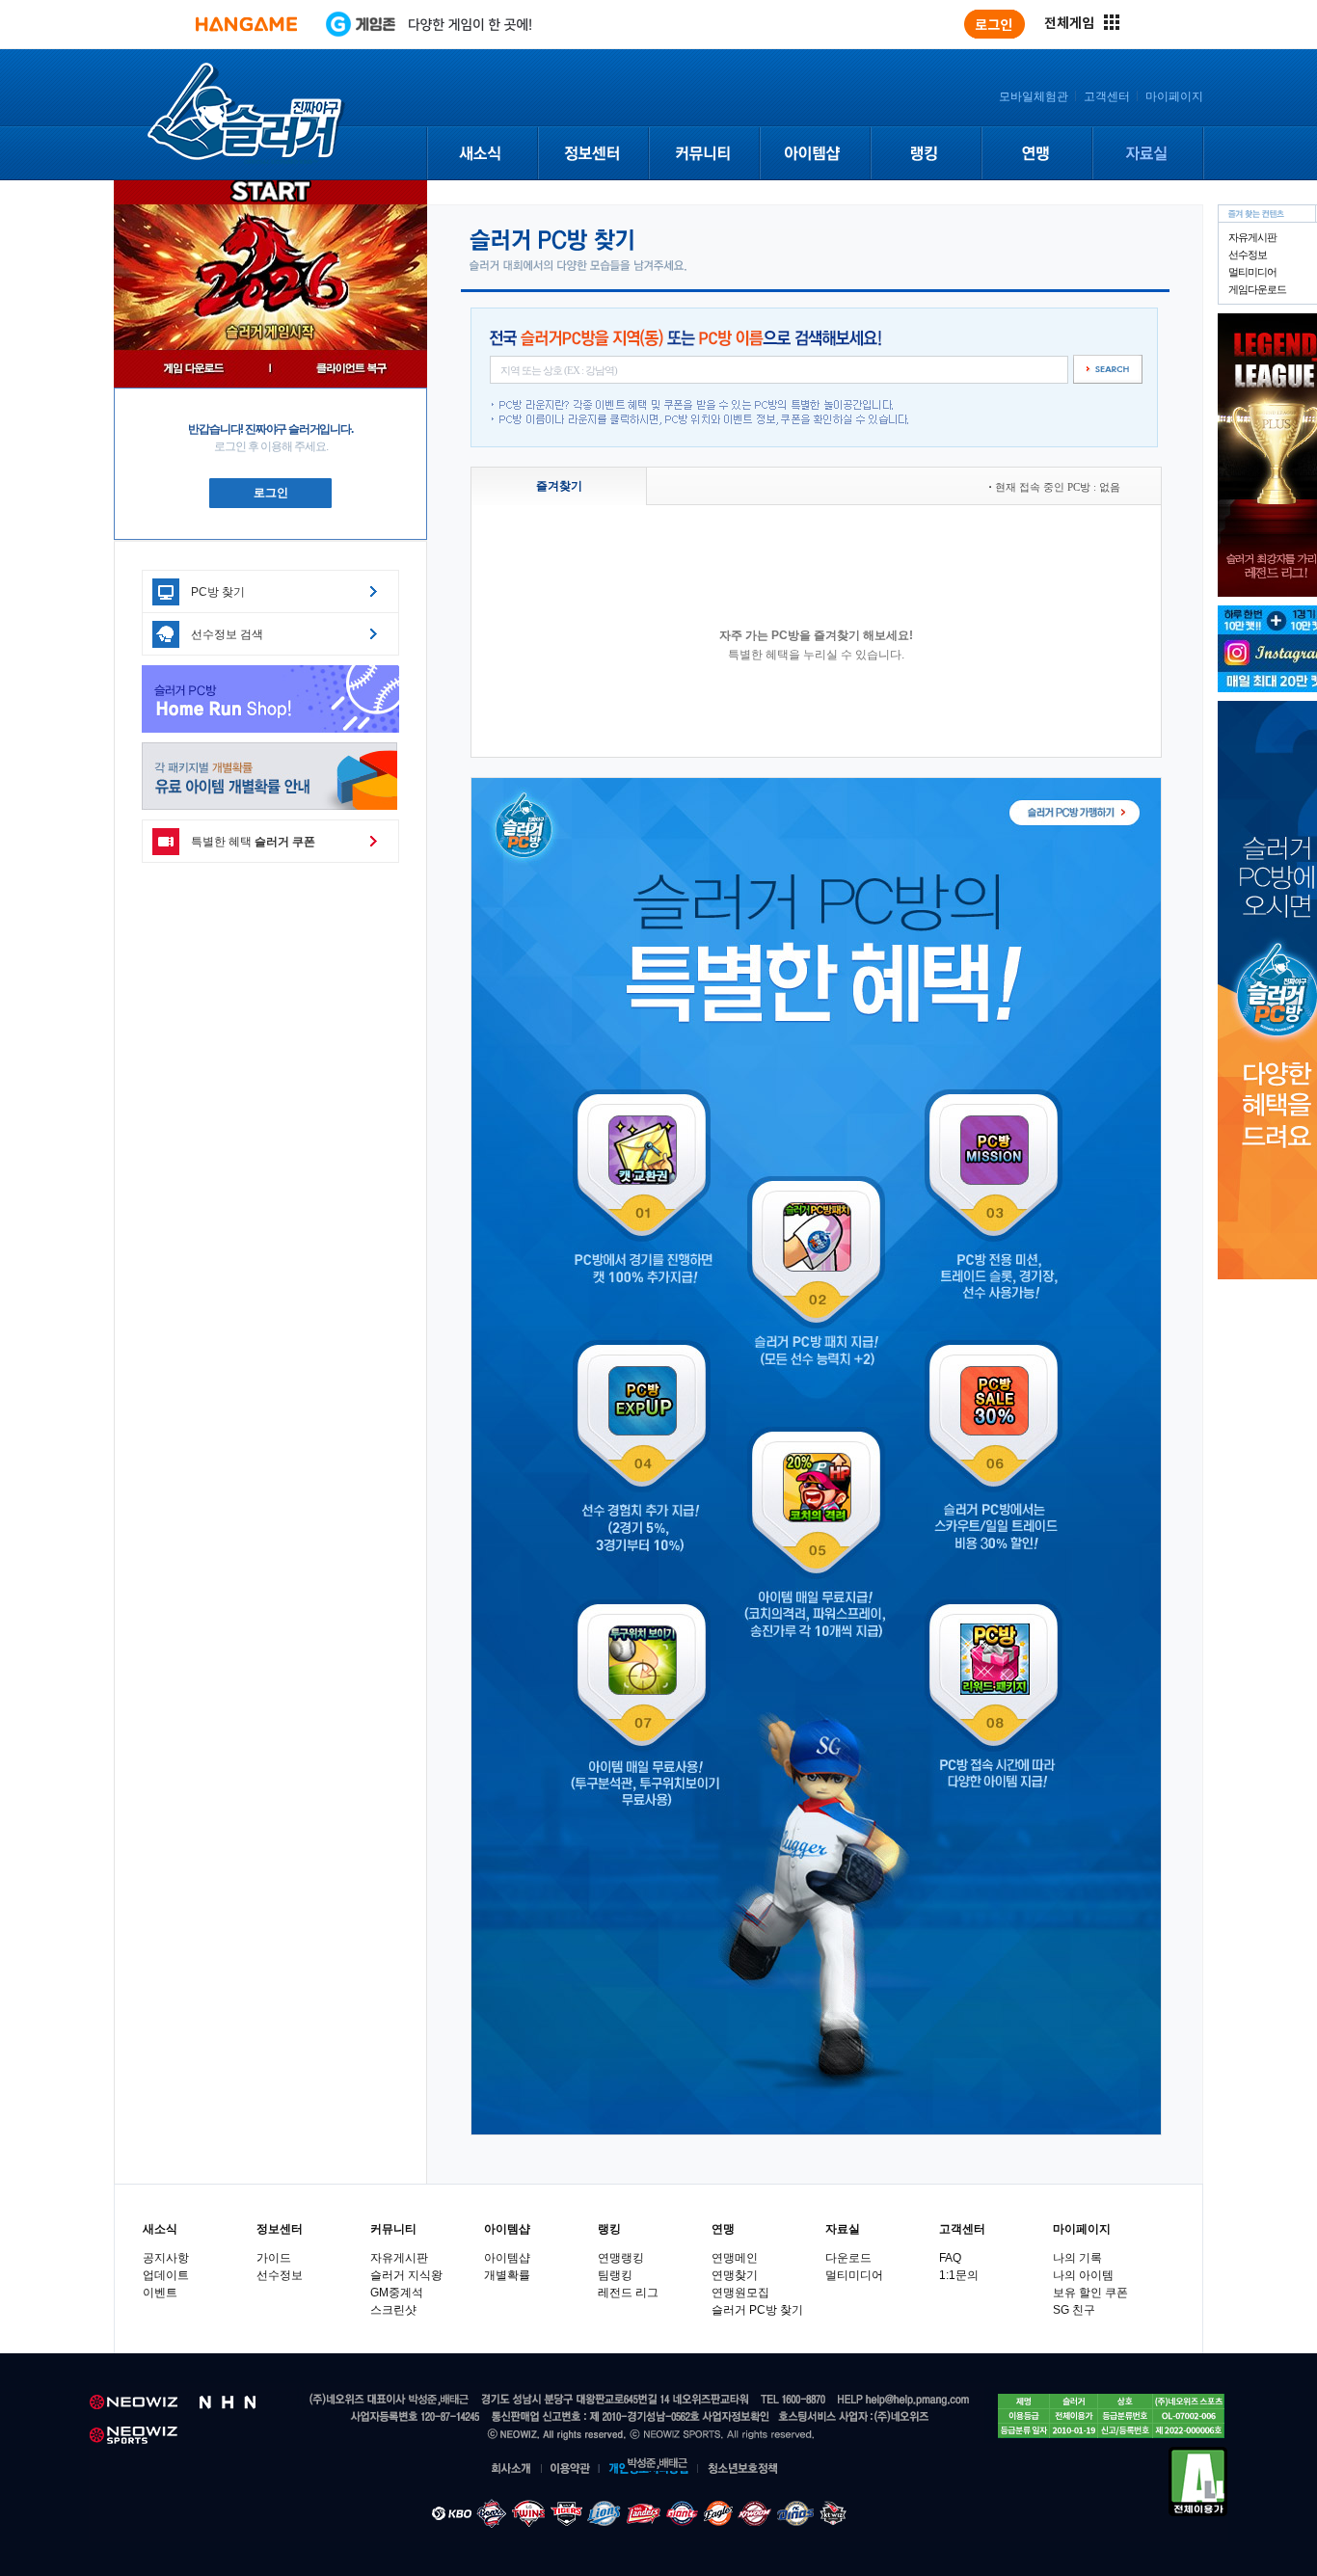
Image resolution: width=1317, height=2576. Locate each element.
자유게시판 (1252, 237)
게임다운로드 (1257, 289)
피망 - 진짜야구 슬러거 (246, 114)
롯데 (716, 2514)
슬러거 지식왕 (406, 2275)
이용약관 (571, 2469)
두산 (606, 2514)
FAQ (950, 2258)
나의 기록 (1077, 2258)
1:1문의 (959, 2275)
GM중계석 (397, 2293)
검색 (1108, 369)
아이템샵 (814, 154)
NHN (240, 2402)
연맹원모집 (740, 2293)
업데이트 (166, 2275)
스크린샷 (393, 2310)
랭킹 (925, 154)
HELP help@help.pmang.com (903, 2400)
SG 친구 (1074, 2310)
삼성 (531, 2514)
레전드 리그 (628, 2293)
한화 (753, 2514)
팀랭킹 (615, 2275)
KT (642, 2514)
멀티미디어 (1252, 272)
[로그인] (994, 24)
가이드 (274, 2258)
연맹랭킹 (621, 2258)
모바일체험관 (1034, 96)
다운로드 (848, 2258)
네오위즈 (134, 2402)
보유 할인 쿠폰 (1090, 2293)
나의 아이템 (1083, 2275)
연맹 (1036, 154)
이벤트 (160, 2293)
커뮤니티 (703, 154)
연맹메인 (735, 2258)
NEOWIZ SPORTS (133, 2436)
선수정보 (1248, 255)
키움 (829, 2514)
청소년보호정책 (744, 2469)
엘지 (568, 2514)
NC (790, 2514)
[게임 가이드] (349, 369)
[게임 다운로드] (192, 369)
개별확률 (507, 2275)
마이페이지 (1174, 96)
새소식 (482, 154)
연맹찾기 (735, 2275)
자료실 (1148, 154)
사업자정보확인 (736, 2417)
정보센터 (592, 154)
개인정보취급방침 (648, 2469)
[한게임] (246, 24)
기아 (493, 2514)
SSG (678, 2514)
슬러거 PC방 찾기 (757, 2310)
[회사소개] (516, 2469)
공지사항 (166, 2258)
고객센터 (1107, 96)
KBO (452, 2514)
